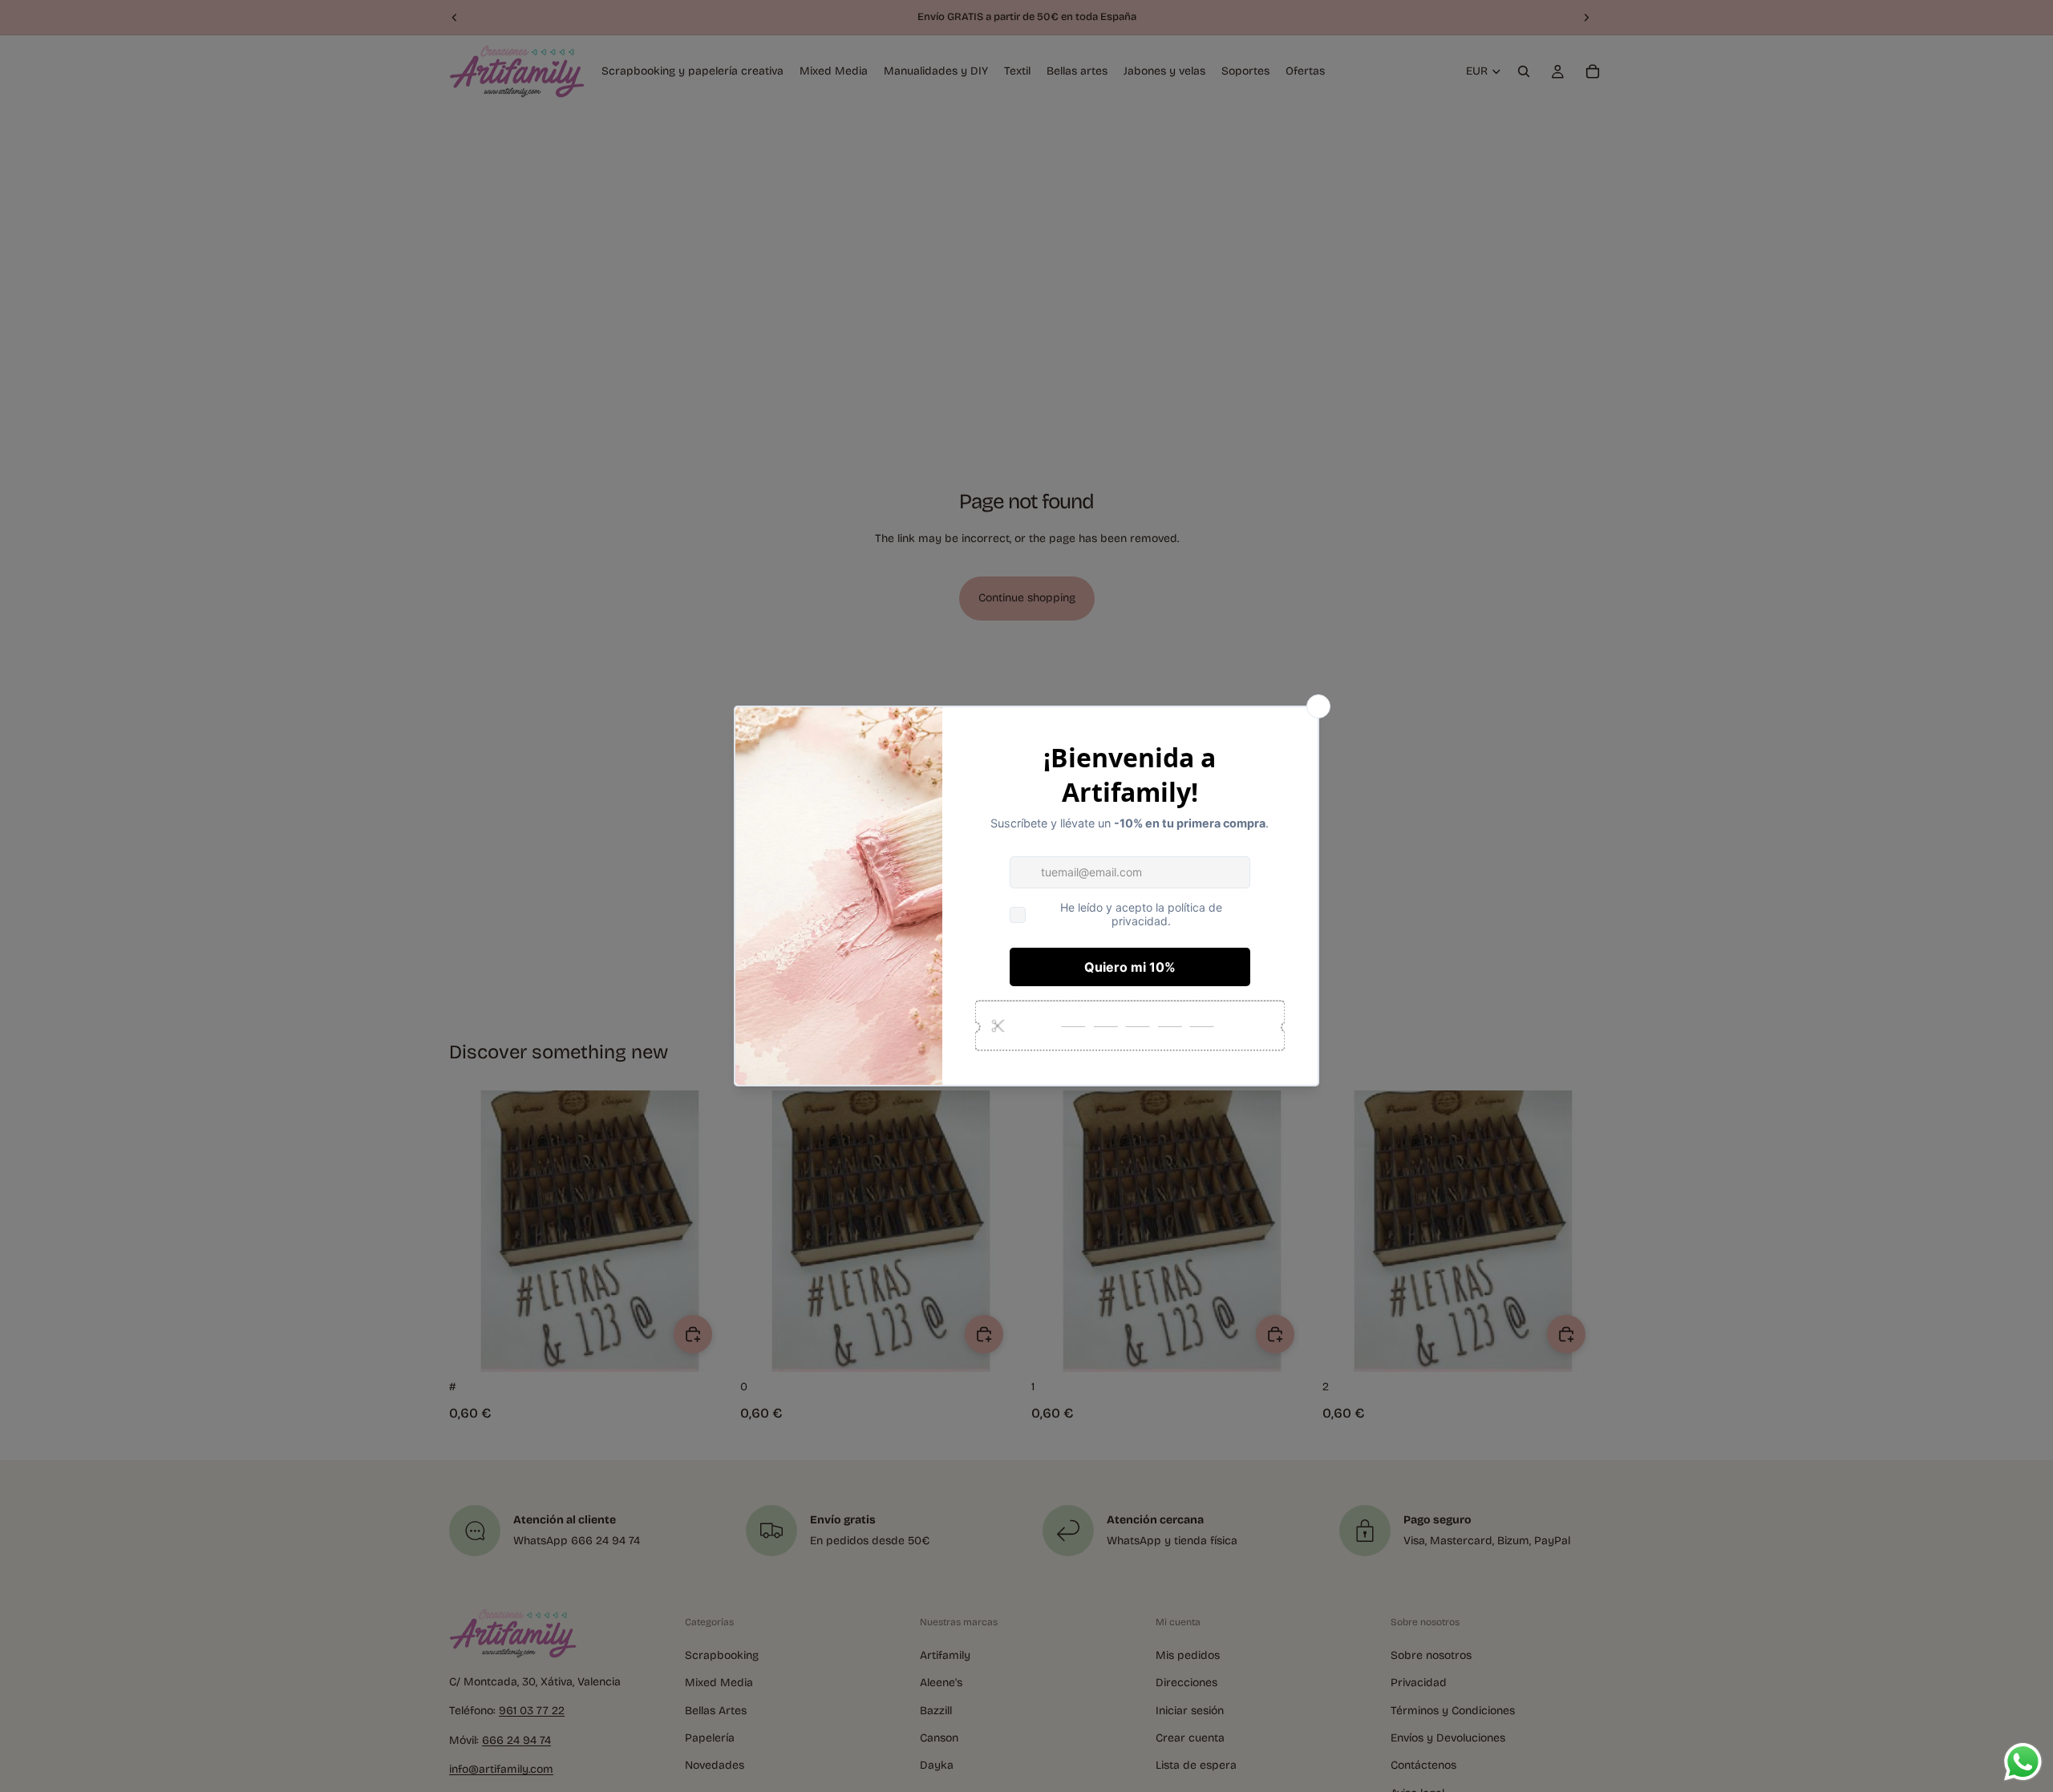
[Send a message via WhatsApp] (2023, 1762)
